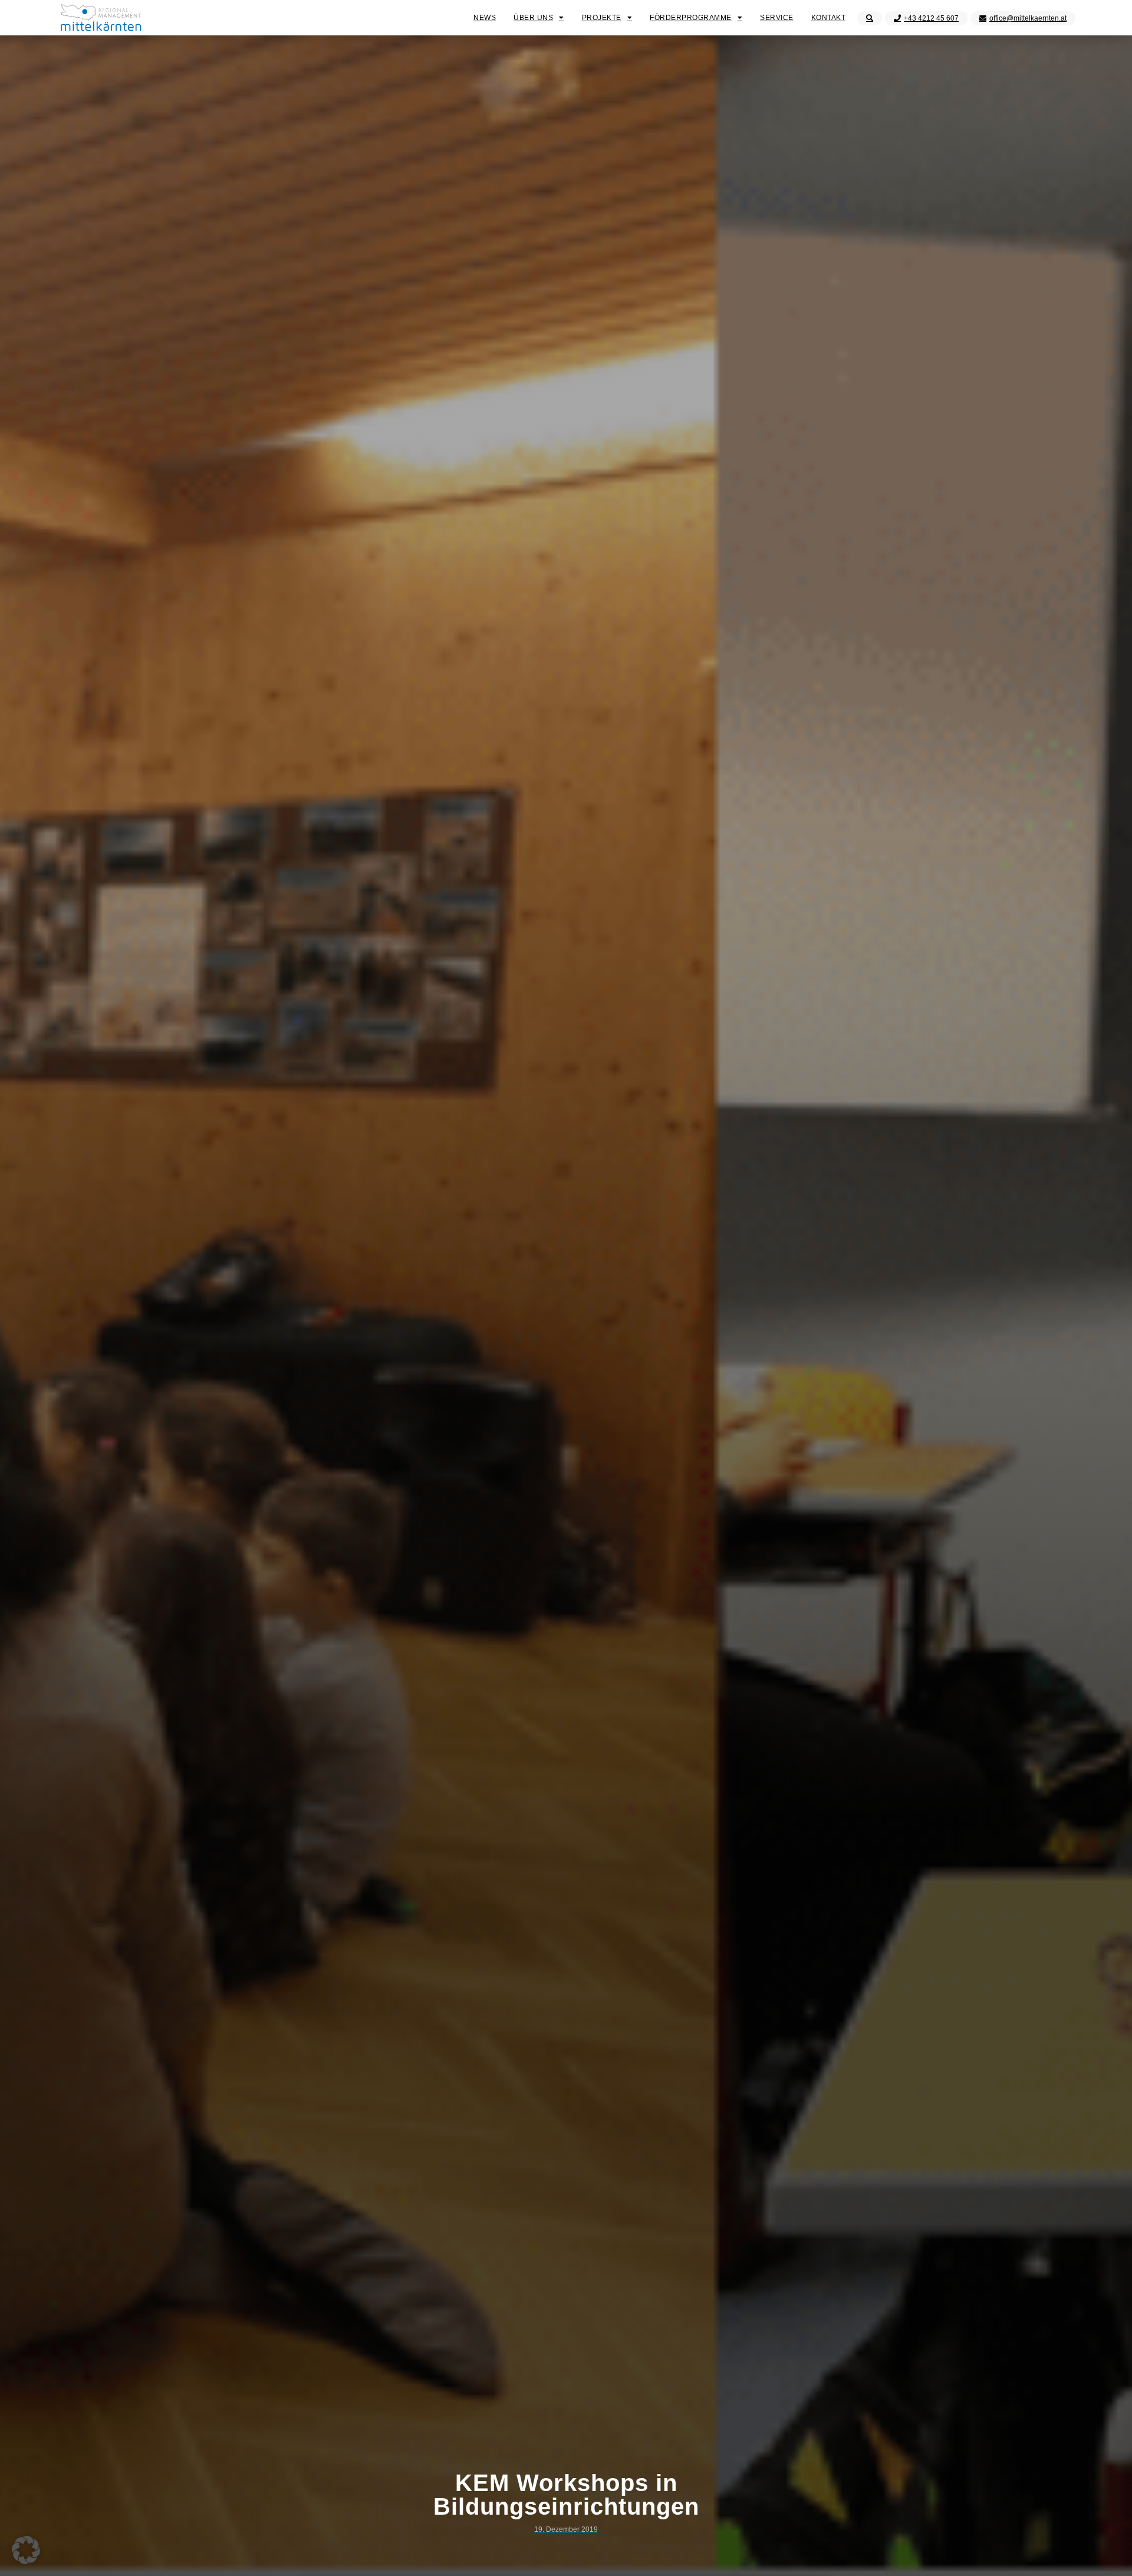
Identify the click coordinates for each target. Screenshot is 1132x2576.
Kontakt (829, 18)
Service (777, 18)
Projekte (602, 18)
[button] (26, 2550)
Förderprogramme (691, 18)
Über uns (533, 18)
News (485, 18)
